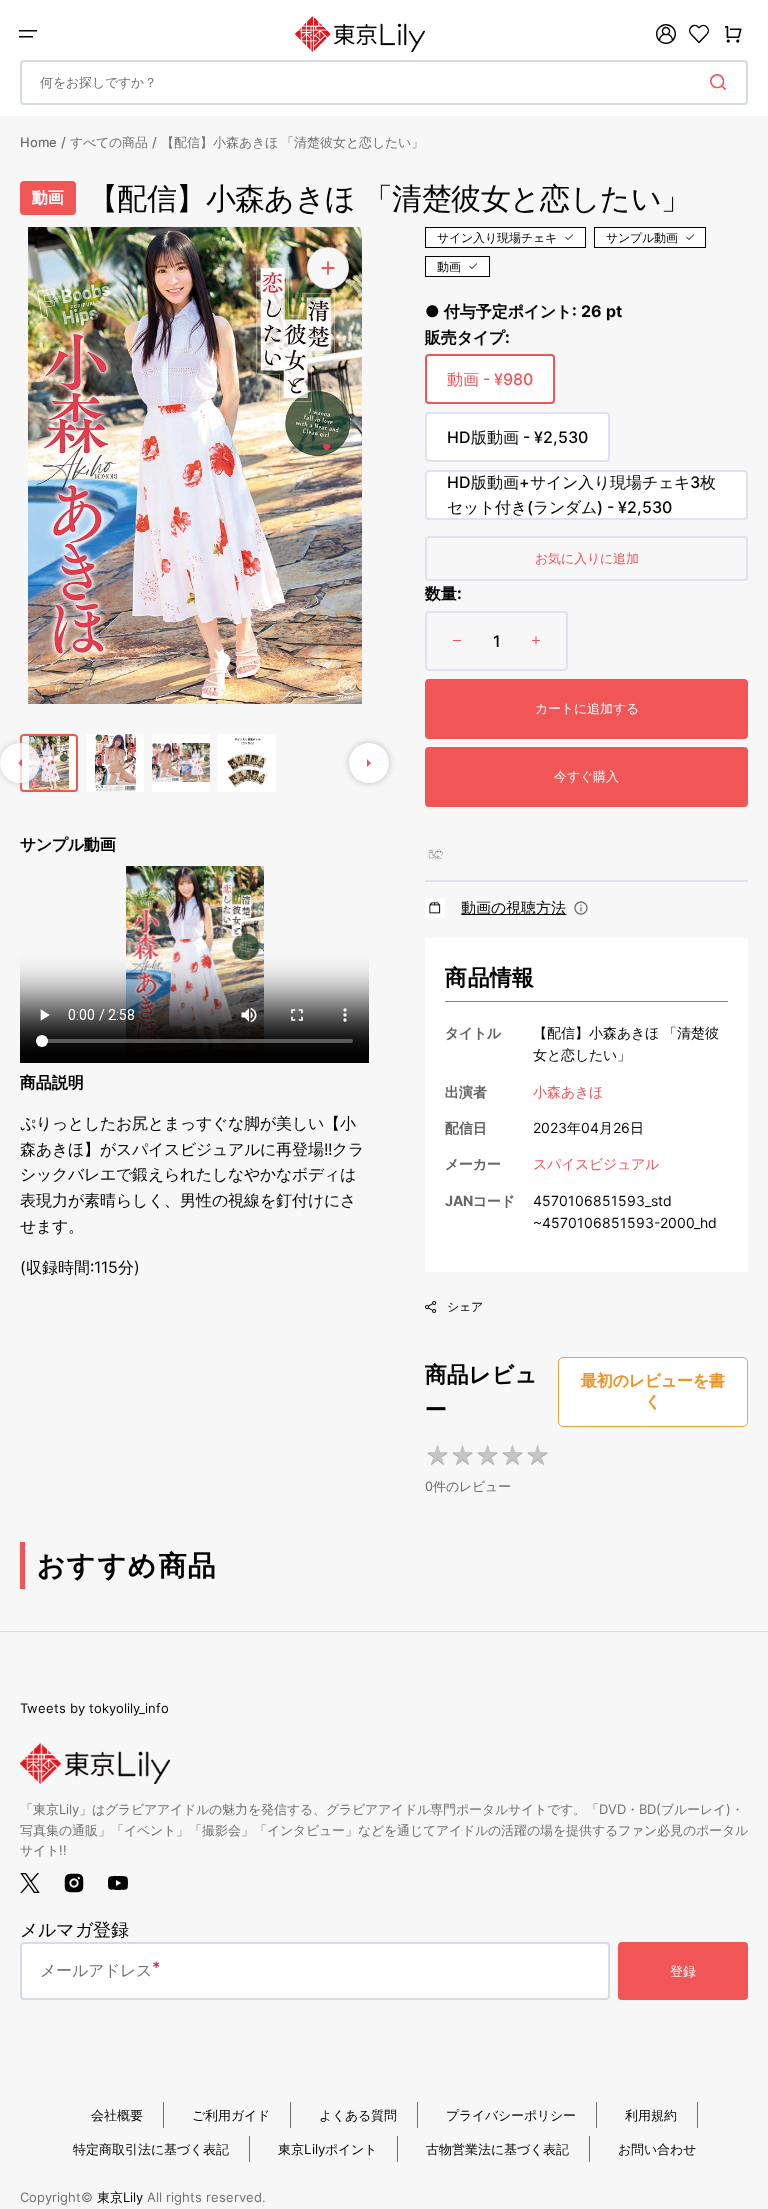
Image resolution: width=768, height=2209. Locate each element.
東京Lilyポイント (327, 2149)
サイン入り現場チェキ (497, 237)
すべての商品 (109, 142)
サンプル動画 (642, 237)
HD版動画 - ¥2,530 (517, 444)
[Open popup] (581, 908)
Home (38, 142)
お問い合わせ (657, 2149)
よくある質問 (358, 2115)
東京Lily (120, 2197)
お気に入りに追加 (587, 558)
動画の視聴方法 (513, 907)
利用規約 (651, 2115)
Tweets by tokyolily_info (94, 1708)
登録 (683, 1971)
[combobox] (384, 82)
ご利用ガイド (231, 2115)
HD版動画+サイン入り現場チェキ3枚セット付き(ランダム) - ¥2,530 (581, 496)
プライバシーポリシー (511, 2115)
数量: (443, 593)
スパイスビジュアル (596, 1163)
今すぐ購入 (586, 776)
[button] (28, 34)
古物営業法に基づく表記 (497, 2149)
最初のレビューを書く (653, 1391)
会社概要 (117, 2115)
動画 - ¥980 (490, 386)
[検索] (722, 82)
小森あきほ (568, 1091)
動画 (449, 266)
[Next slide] (369, 763)
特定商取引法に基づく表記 (151, 2149)
